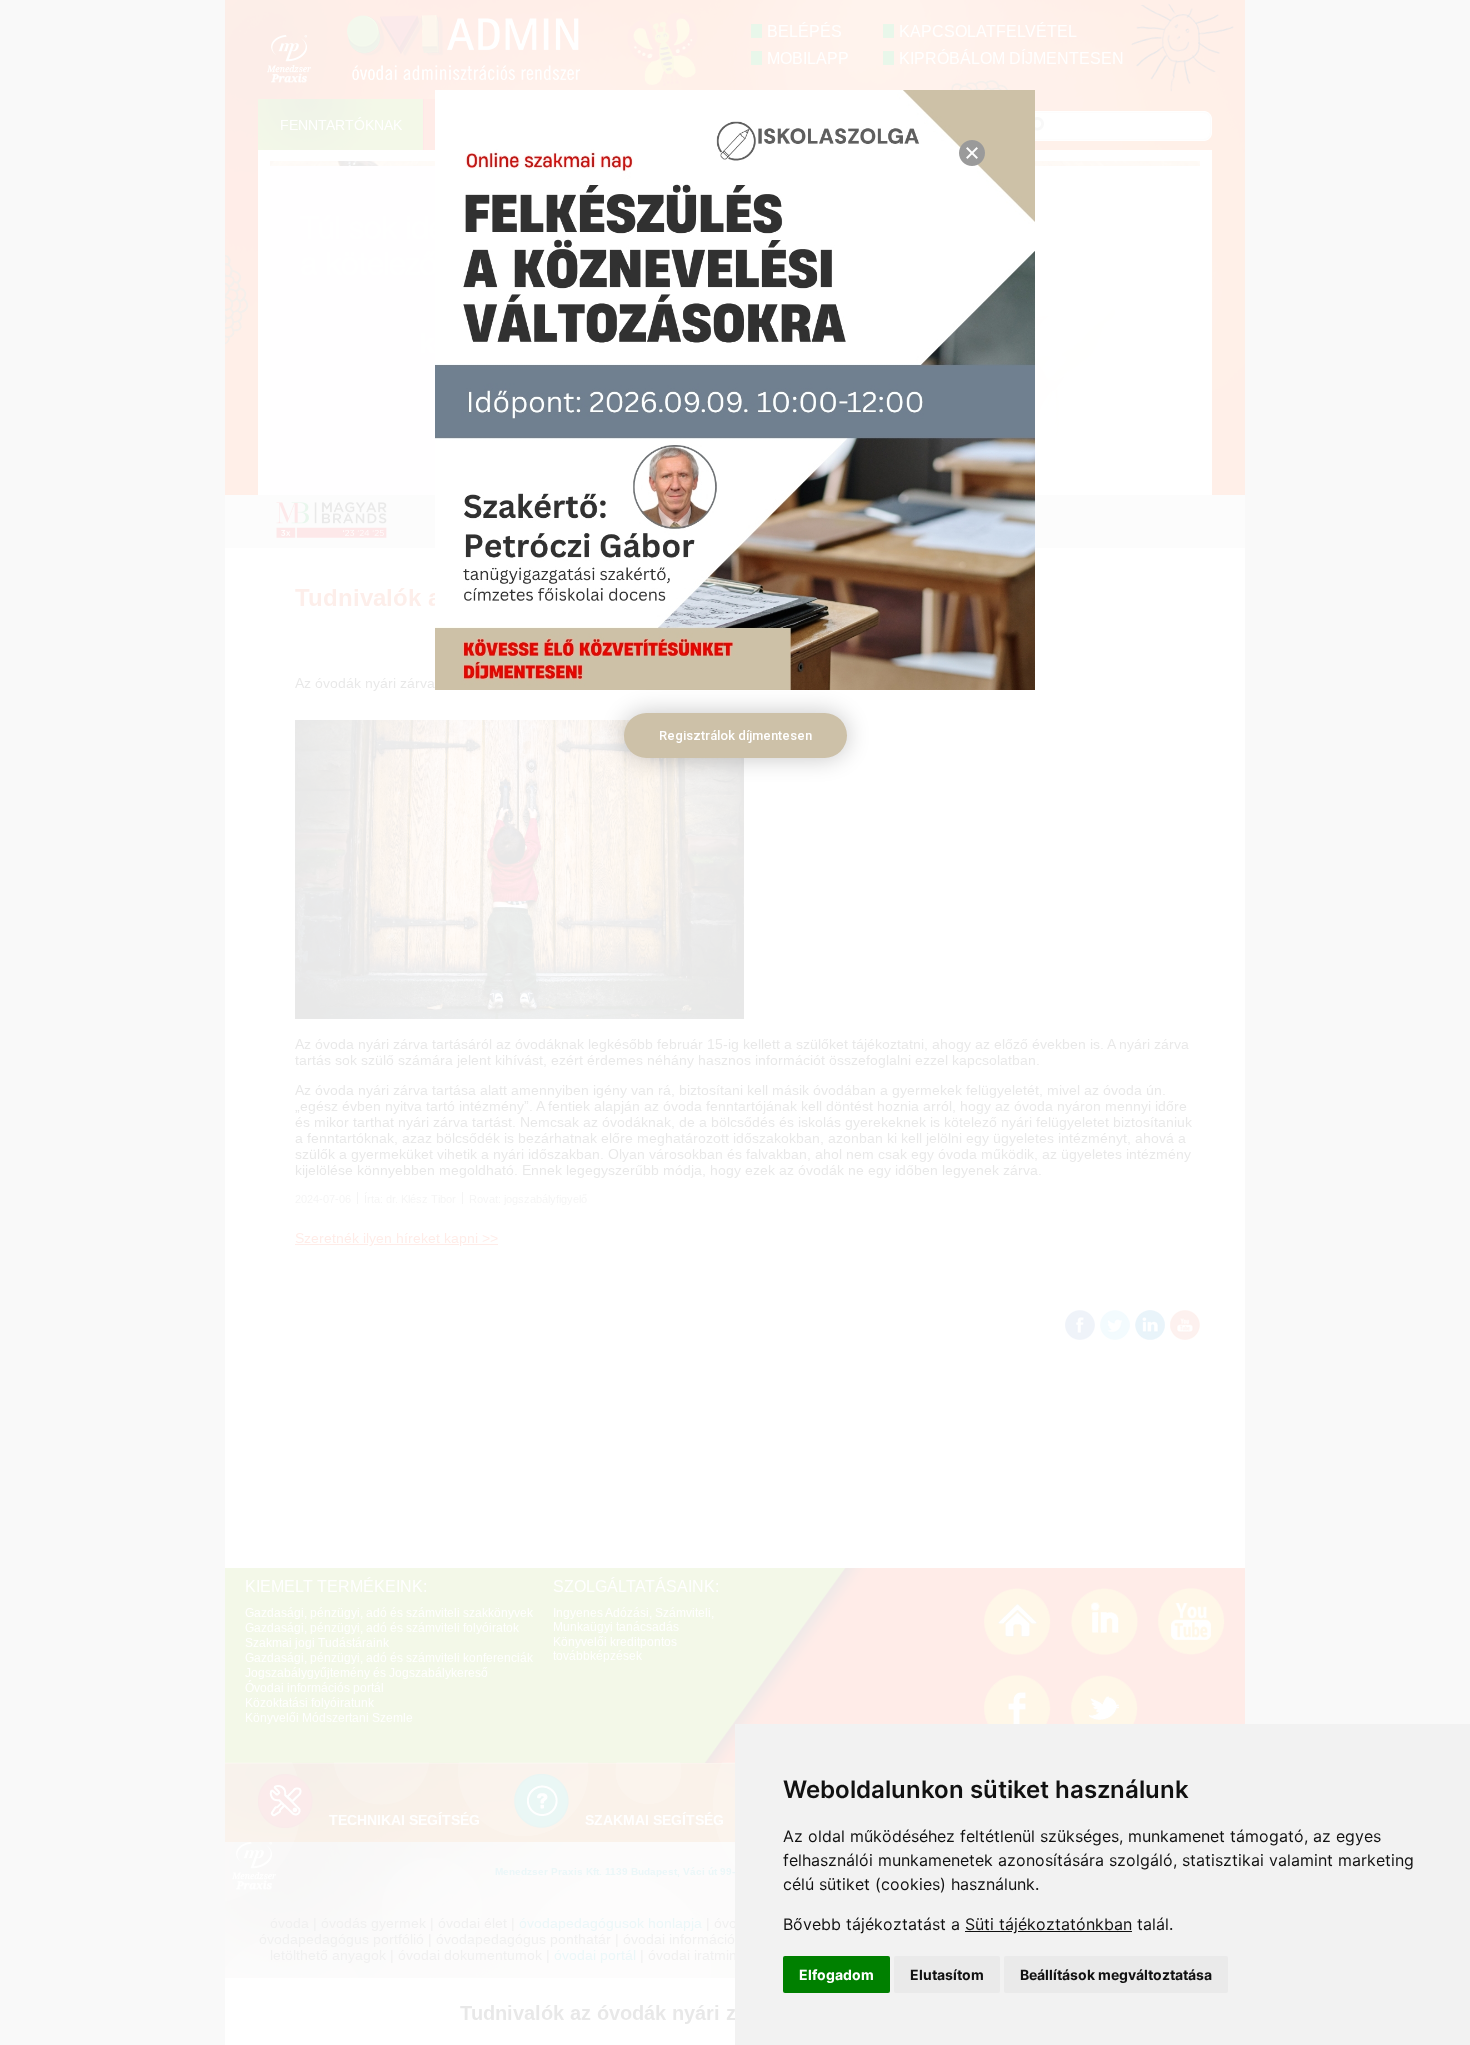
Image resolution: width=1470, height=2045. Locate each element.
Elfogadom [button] (836, 1974)
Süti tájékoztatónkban (1048, 1924)
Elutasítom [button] (947, 1974)
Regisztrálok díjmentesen (735, 735)
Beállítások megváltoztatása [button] (1116, 1974)
